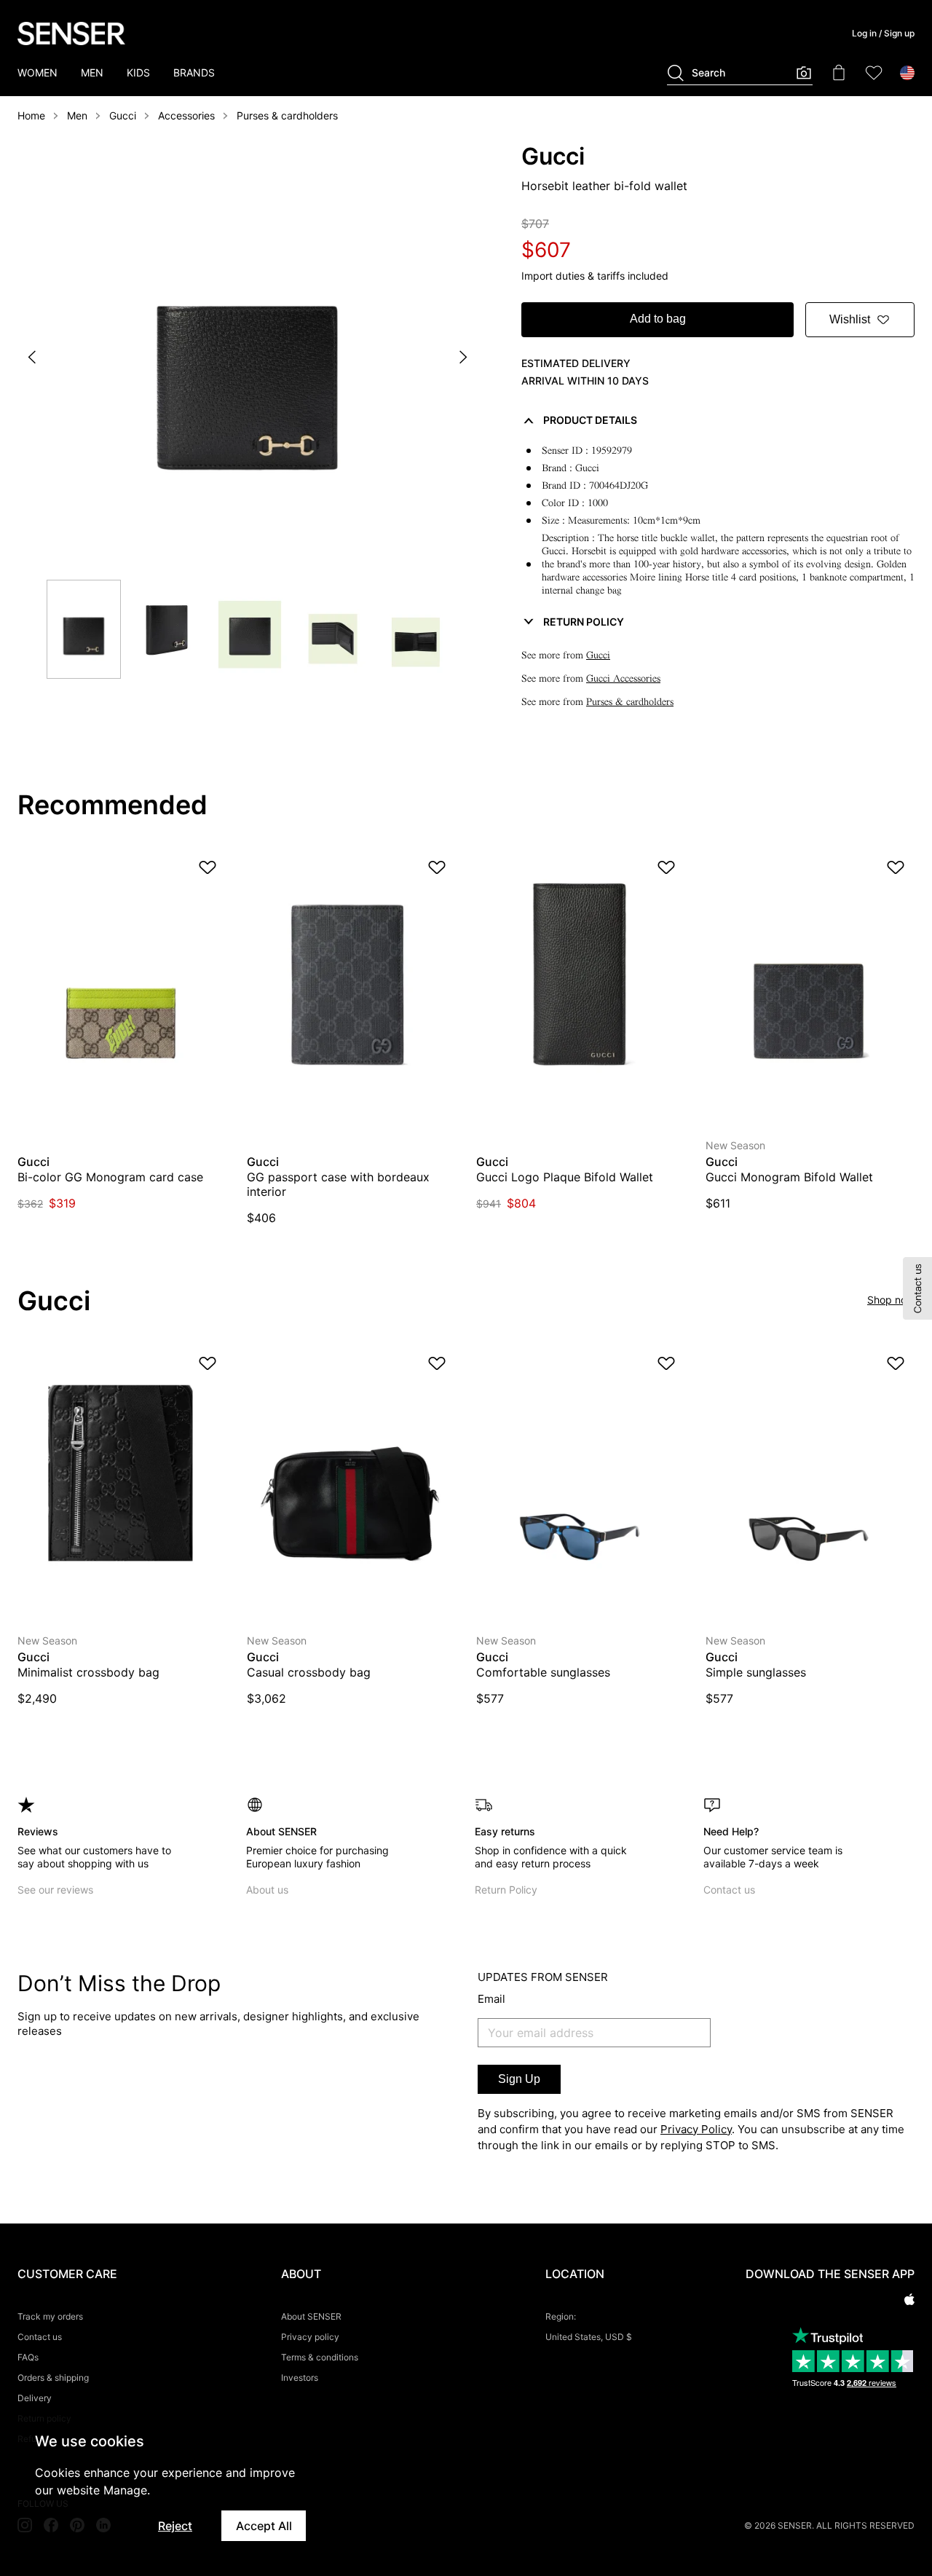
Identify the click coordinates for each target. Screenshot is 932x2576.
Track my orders (50, 2316)
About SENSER (311, 2316)
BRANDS (194, 72)
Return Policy (506, 1890)
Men (77, 115)
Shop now (891, 1300)
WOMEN (37, 72)
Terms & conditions (320, 2357)
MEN (92, 72)
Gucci (123, 115)
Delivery (35, 2398)
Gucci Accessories (623, 678)
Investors (300, 2378)
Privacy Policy (696, 2129)
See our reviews (55, 1890)
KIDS (138, 72)
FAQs (28, 2357)
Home (31, 115)
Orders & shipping (53, 2378)
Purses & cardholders (287, 115)
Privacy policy (310, 2337)
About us (267, 1890)
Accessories (186, 115)
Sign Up (519, 2079)
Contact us (729, 1890)
